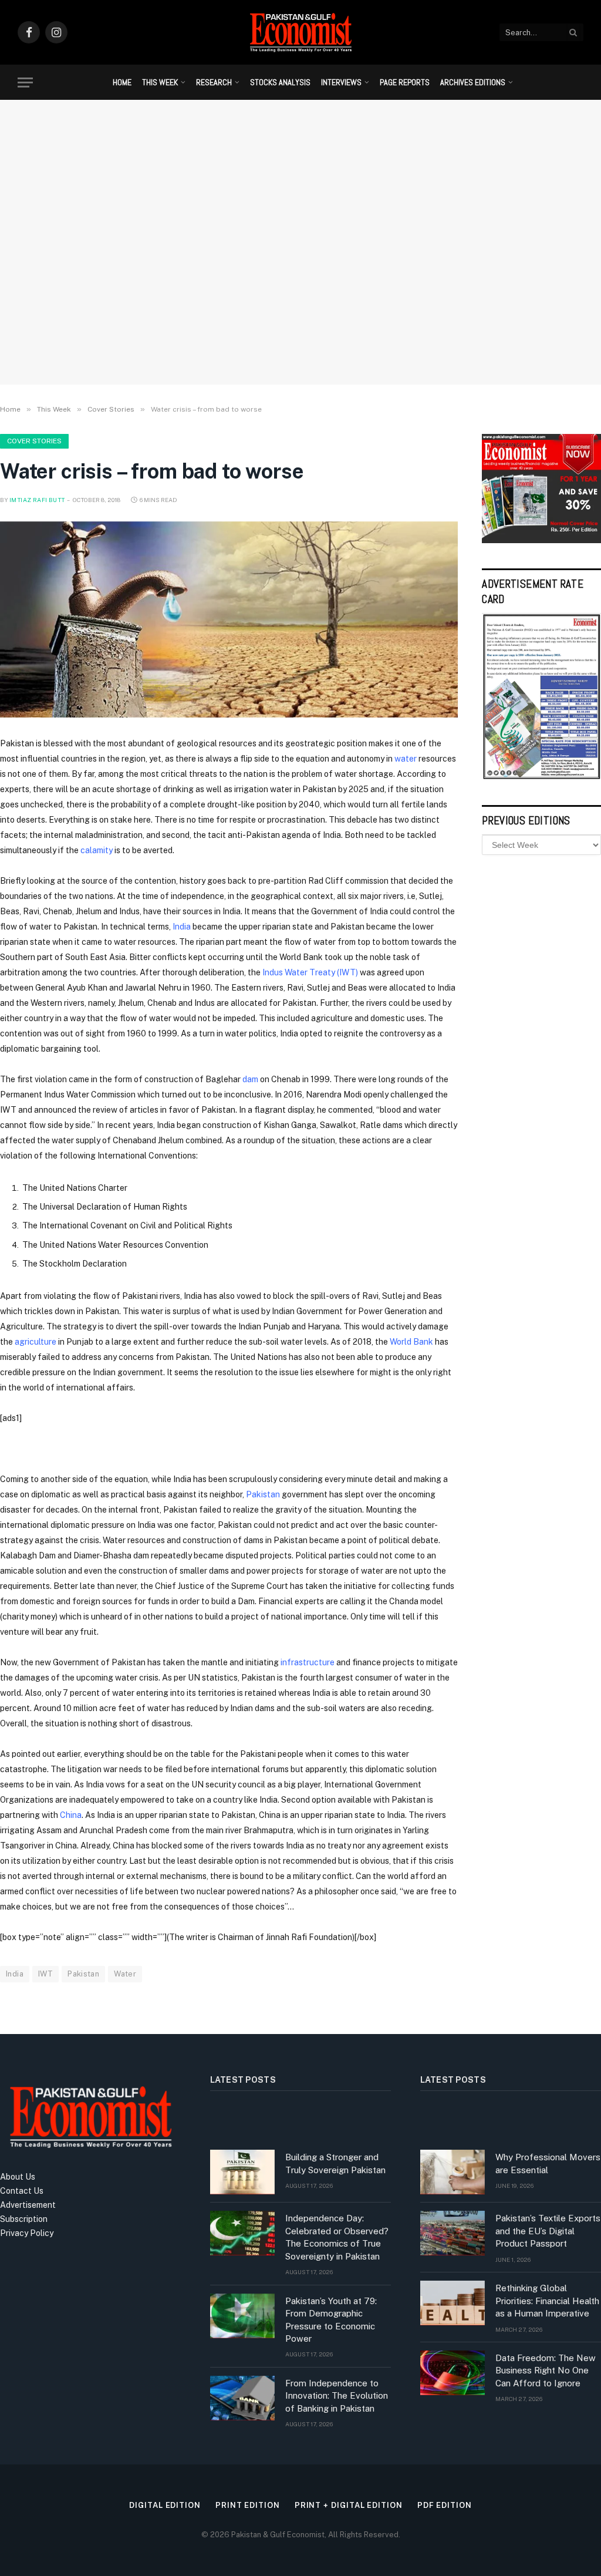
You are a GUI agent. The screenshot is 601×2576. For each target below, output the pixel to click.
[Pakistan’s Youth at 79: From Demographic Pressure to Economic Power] (242, 2316)
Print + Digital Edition (349, 2505)
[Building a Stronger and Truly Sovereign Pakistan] (242, 2172)
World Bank (411, 1342)
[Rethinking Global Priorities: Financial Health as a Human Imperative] (453, 2303)
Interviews (341, 82)
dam (250, 1079)
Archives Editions (473, 82)
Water (125, 1974)
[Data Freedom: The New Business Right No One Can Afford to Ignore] (453, 2373)
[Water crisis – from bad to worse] (229, 619)
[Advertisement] (300, 279)
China (71, 1815)
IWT (45, 1974)
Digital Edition (165, 2505)
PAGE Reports (405, 82)
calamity (97, 850)
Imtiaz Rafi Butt (37, 500)
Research (214, 82)
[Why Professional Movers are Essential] (453, 2172)
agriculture (36, 1342)
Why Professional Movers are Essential (548, 2163)
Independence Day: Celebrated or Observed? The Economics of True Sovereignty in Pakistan (337, 2237)
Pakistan (263, 1494)
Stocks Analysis (280, 82)
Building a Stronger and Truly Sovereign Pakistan (335, 2163)
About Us (18, 2177)
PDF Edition (445, 2505)
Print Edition (248, 2505)
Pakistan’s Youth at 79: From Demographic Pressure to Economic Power (331, 2320)
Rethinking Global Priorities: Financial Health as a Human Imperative (547, 2301)
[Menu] (25, 83)
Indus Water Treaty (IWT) (310, 972)
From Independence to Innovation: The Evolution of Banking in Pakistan (337, 2396)
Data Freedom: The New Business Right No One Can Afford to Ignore (546, 2370)
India (182, 927)
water (406, 759)
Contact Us (22, 2191)
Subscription (24, 2219)
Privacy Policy (27, 2233)
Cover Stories (34, 441)
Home (122, 82)
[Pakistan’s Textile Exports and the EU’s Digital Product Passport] (453, 2233)
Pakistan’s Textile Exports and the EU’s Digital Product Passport (548, 2231)
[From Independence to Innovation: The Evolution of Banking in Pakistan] (242, 2398)
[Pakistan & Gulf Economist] (300, 32)
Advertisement (28, 2205)
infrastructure (308, 1662)
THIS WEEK (160, 82)
